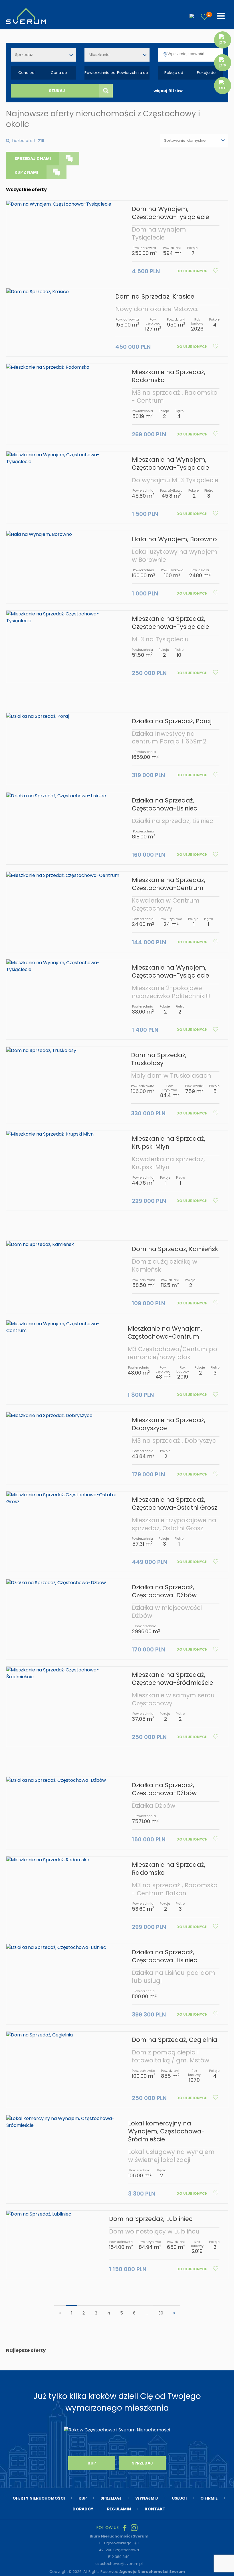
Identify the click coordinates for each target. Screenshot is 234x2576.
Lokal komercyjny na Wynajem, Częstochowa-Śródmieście (166, 2131)
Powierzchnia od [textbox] (100, 73)
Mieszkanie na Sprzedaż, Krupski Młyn (169, 1143)
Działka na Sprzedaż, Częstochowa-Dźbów (164, 1591)
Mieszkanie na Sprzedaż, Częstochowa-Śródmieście (173, 1679)
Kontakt (155, 2509)
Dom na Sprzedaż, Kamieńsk (175, 1249)
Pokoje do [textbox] (206, 73)
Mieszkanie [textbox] (99, 55)
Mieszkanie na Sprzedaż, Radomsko (169, 376)
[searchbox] (196, 54)
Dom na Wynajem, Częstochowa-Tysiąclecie (171, 213)
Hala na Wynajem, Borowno (174, 539)
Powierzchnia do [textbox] (133, 73)
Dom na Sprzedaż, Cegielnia (175, 2040)
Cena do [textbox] (59, 73)
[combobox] (43, 55)
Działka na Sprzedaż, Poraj (172, 721)
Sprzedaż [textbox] (24, 55)
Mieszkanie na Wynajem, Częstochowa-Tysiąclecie (171, 464)
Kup (92, 2463)
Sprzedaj (142, 2463)
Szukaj (57, 91)
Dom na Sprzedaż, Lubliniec (151, 2219)
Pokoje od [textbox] (174, 73)
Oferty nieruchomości (39, 2498)
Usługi (179, 2498)
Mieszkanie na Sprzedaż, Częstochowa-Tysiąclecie (171, 623)
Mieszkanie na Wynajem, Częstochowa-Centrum (165, 1332)
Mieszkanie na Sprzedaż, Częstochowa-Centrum (169, 884)
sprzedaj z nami (33, 159)
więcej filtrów (168, 91)
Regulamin (119, 2509)
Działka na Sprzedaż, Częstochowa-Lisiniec (165, 804)
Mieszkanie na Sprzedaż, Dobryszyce (169, 1424)
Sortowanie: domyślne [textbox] (185, 140)
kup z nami (26, 172)
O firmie (209, 2498)
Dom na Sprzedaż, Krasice (155, 296)
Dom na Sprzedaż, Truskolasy (159, 1059)
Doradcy (83, 2509)
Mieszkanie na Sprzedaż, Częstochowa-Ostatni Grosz (175, 1504)
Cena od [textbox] (26, 73)
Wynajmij (147, 2498)
